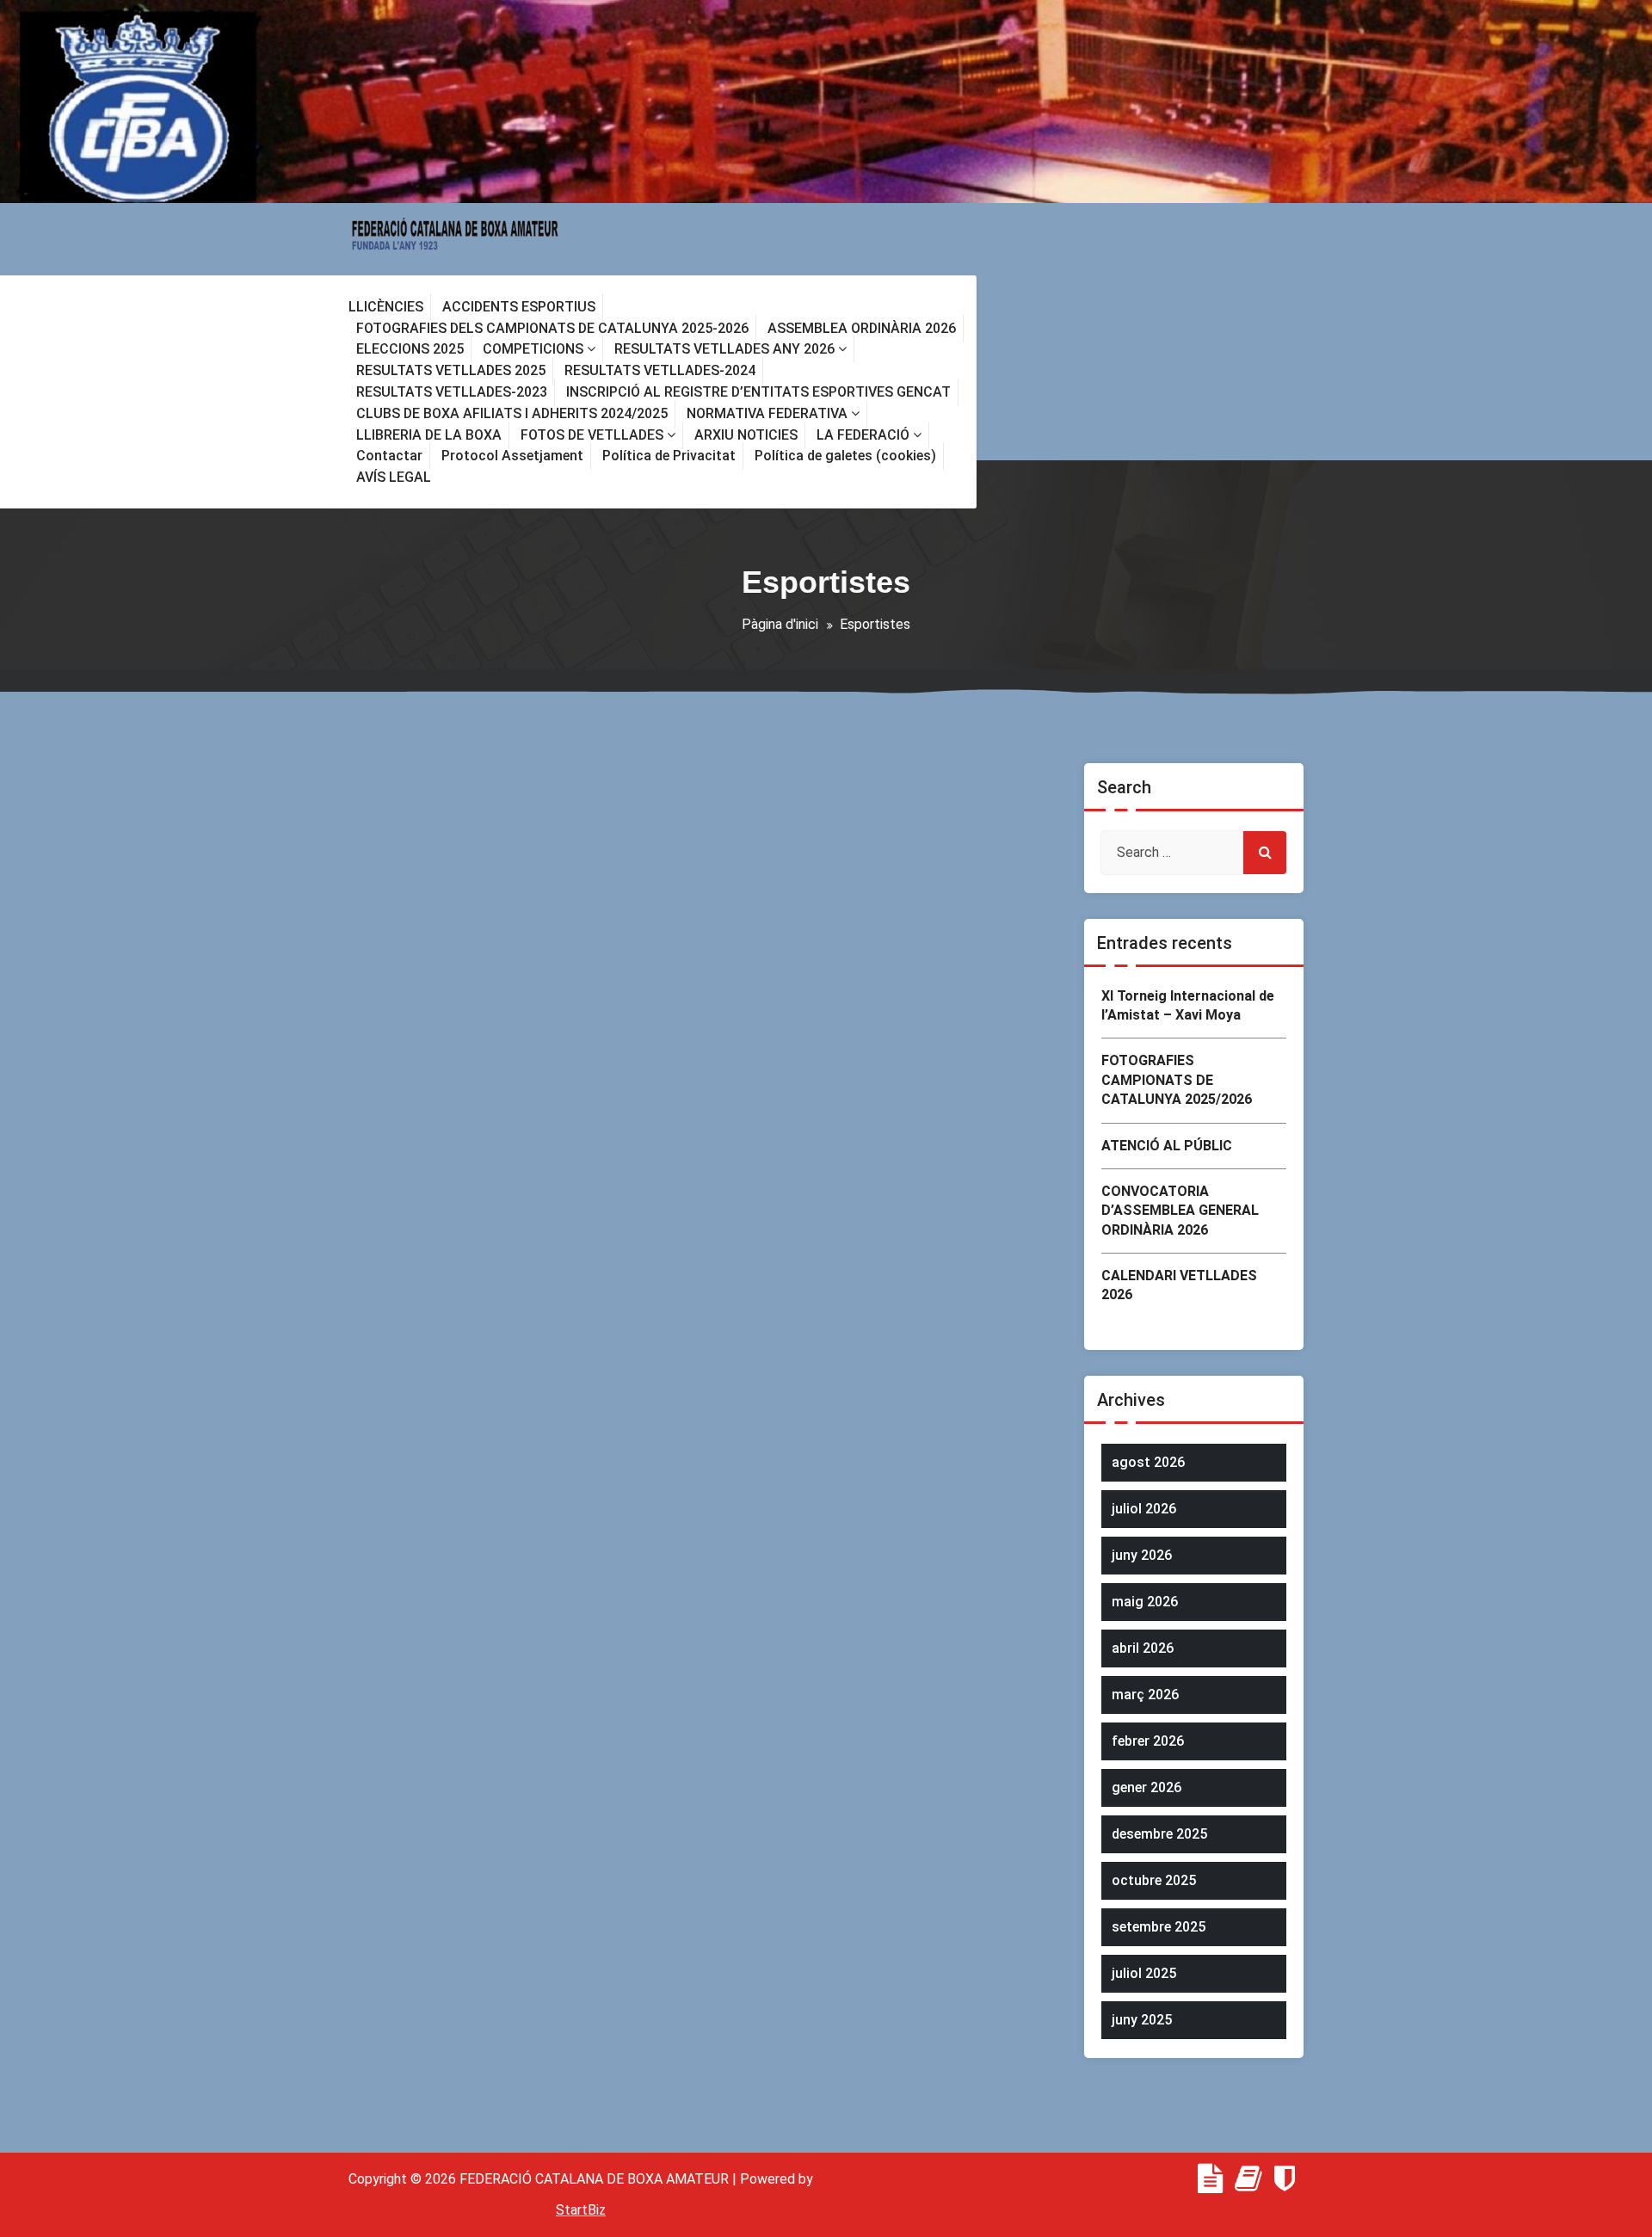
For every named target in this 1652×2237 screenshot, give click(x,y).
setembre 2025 (1159, 1927)
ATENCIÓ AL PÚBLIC (1167, 1146)
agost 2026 (1148, 1462)
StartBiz (581, 2210)
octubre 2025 (1154, 1880)
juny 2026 (1142, 1555)
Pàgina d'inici (780, 624)
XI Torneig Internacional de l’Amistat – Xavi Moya (1188, 1005)
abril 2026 (1143, 1648)
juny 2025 (1142, 2020)
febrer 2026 (1148, 1741)
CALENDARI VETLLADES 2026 (1179, 1285)
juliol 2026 (1144, 1509)
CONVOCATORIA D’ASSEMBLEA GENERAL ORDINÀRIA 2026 (1180, 1211)
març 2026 (1145, 1695)
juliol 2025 (1144, 1973)
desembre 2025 (1159, 1834)
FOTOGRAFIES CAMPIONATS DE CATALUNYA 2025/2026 (1177, 1080)
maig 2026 (1145, 1602)
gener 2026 (1147, 1787)
